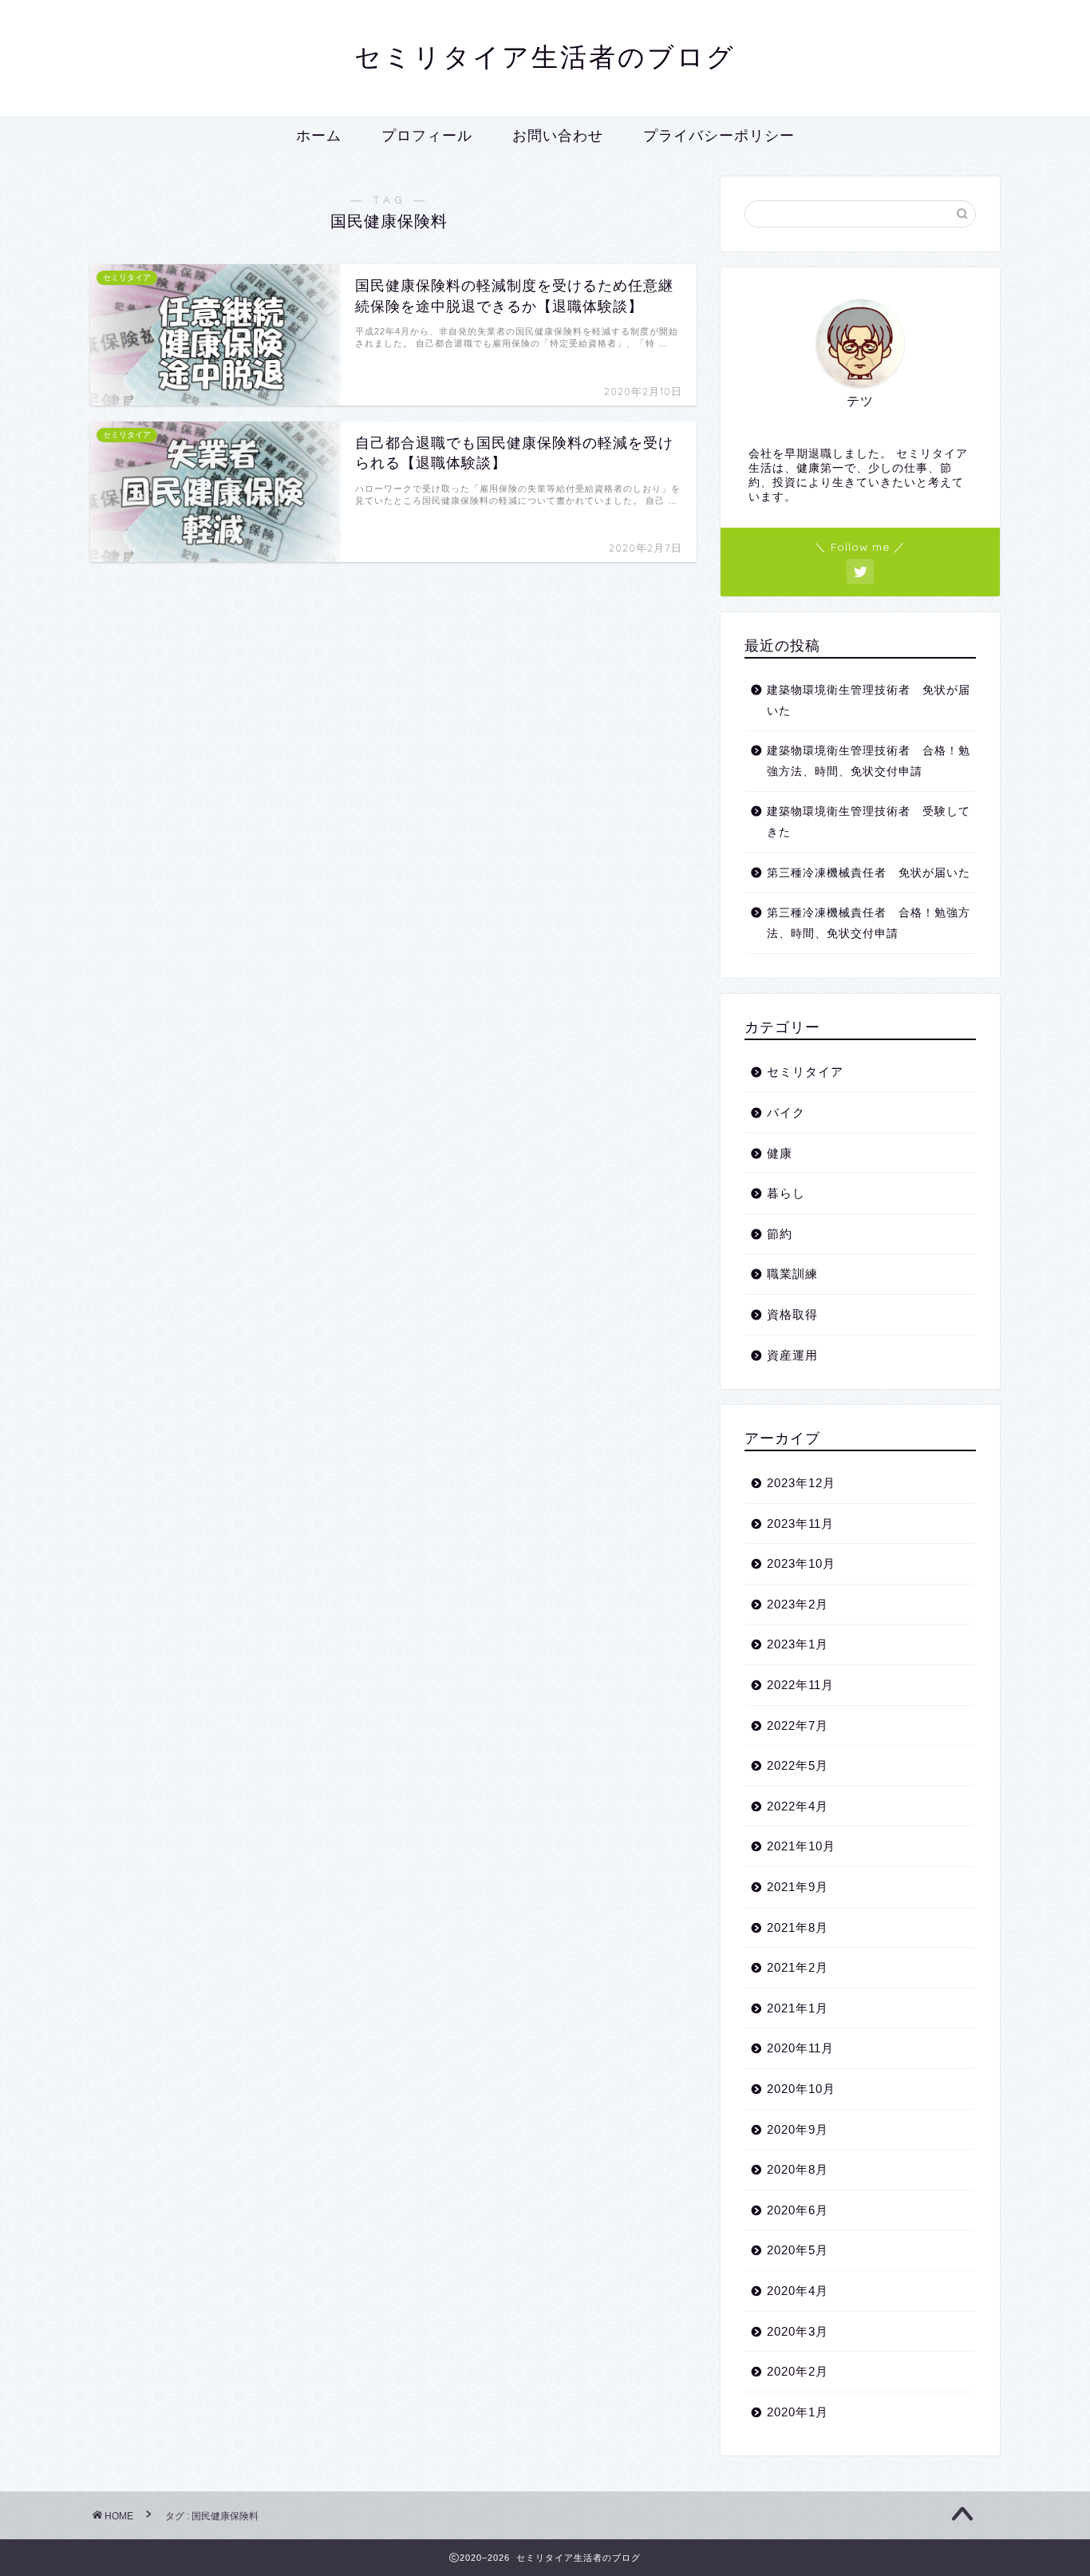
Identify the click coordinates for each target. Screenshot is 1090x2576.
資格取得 (792, 1314)
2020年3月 (798, 2331)
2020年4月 (798, 2291)
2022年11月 (800, 1685)
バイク (786, 1112)
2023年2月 (798, 1604)
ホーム (319, 135)
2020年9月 (798, 2129)
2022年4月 (798, 1806)
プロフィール (427, 135)
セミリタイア (805, 1072)
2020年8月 (798, 2169)
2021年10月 (801, 1846)
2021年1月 (798, 2008)
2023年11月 (800, 1523)
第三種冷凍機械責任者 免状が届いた (869, 873)
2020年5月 (798, 2250)
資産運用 (792, 1355)
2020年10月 (801, 2089)
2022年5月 (798, 1765)
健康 (780, 1153)
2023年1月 (798, 1644)
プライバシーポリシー (719, 135)
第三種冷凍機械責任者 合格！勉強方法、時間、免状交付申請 (869, 923)
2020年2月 (798, 2371)
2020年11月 (800, 2048)
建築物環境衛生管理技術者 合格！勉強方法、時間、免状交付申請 (869, 761)
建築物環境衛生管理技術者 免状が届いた (869, 700)
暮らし (786, 1193)
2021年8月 (798, 1927)
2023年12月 (801, 1483)
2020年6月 (798, 2210)
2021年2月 (798, 1967)
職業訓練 (792, 1274)
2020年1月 (798, 2412)
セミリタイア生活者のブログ (545, 56)
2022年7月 (798, 1725)
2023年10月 (801, 1563)
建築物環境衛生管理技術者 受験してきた (869, 822)
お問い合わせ (558, 135)
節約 (780, 1234)
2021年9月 (798, 1887)
